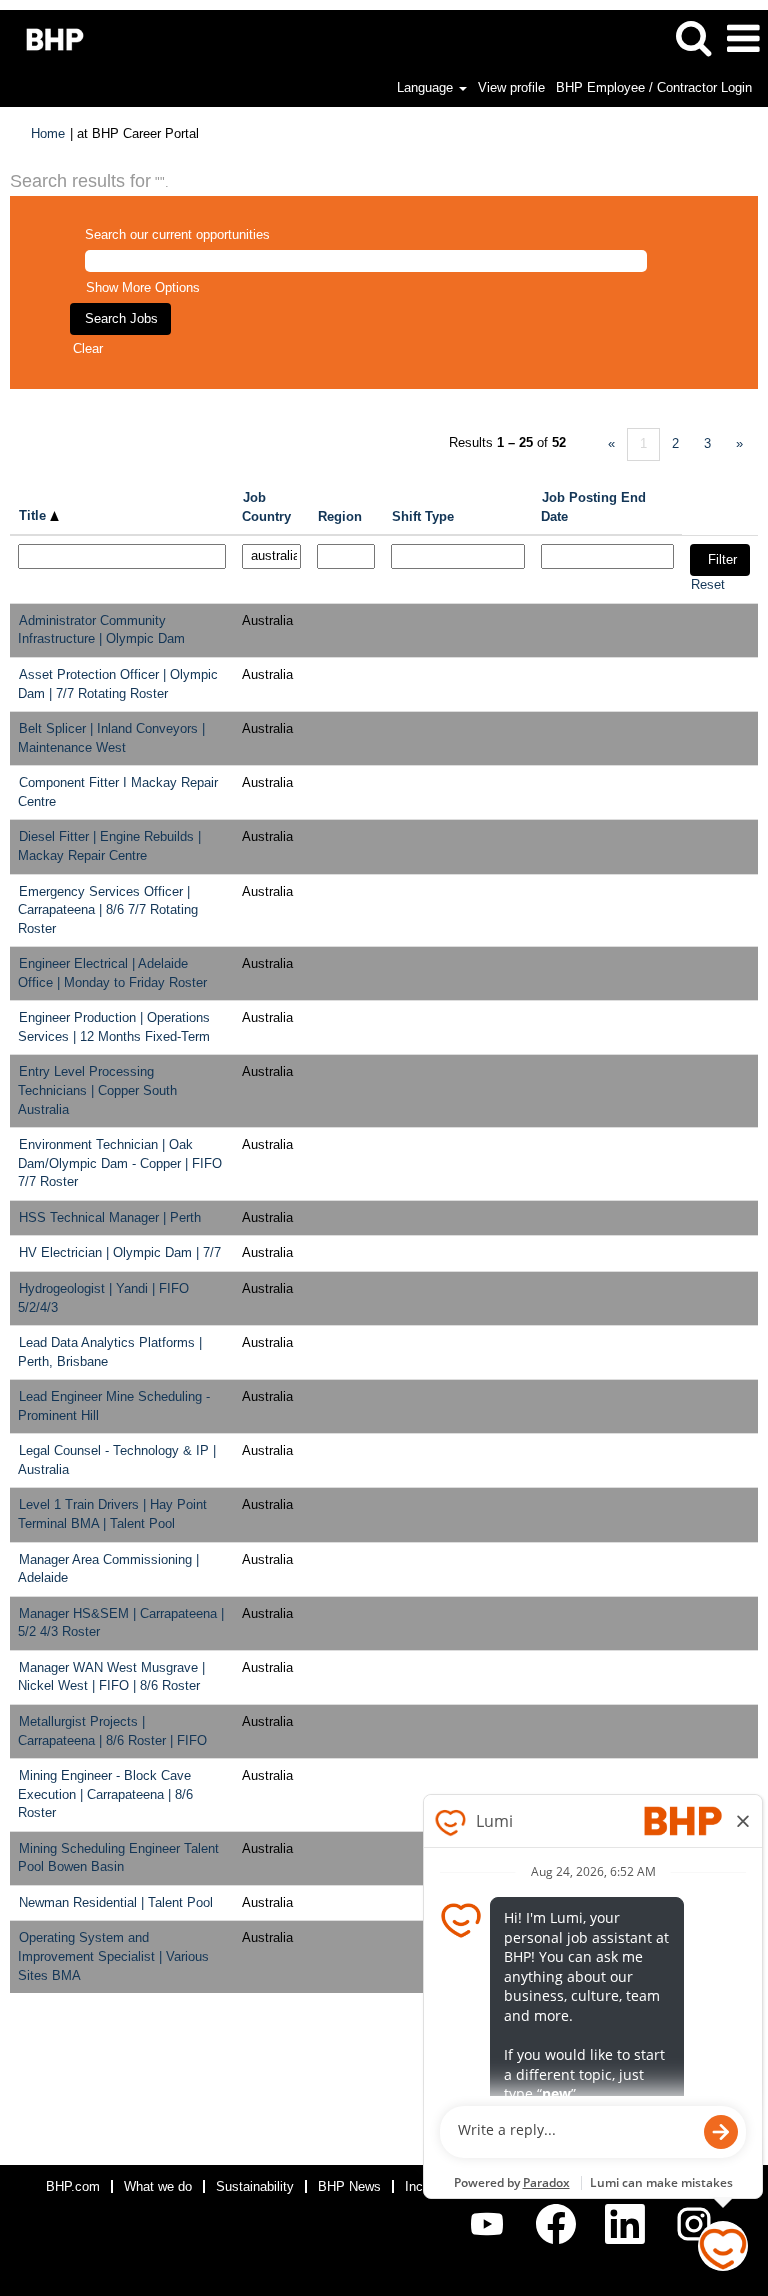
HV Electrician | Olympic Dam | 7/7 (120, 1252)
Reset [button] (708, 584)
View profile (511, 87)
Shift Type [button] (423, 516)
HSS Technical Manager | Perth (110, 1217)
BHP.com (73, 2186)
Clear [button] (88, 348)
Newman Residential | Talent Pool (116, 1902)
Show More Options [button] (143, 287)
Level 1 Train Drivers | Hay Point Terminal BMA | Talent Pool (112, 1514)
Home (48, 133)
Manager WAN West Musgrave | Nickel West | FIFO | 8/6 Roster (111, 1677)
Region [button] (340, 516)
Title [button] (34, 515)
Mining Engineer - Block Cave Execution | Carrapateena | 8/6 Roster (105, 1794)
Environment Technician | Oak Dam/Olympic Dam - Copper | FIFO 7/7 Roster (120, 1163)
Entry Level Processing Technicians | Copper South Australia (97, 1090)
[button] (743, 38)
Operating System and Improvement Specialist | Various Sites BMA (113, 1956)
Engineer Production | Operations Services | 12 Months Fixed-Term (114, 1027)
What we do (158, 2186)
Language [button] (427, 87)
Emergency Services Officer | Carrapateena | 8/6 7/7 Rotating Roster (108, 910)
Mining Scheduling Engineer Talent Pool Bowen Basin (118, 1858)
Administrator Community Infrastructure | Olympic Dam (101, 630)
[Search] (693, 37)
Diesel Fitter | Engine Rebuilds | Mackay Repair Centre (109, 846)
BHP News (349, 2186)
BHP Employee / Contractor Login (654, 87)
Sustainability (255, 2186)
